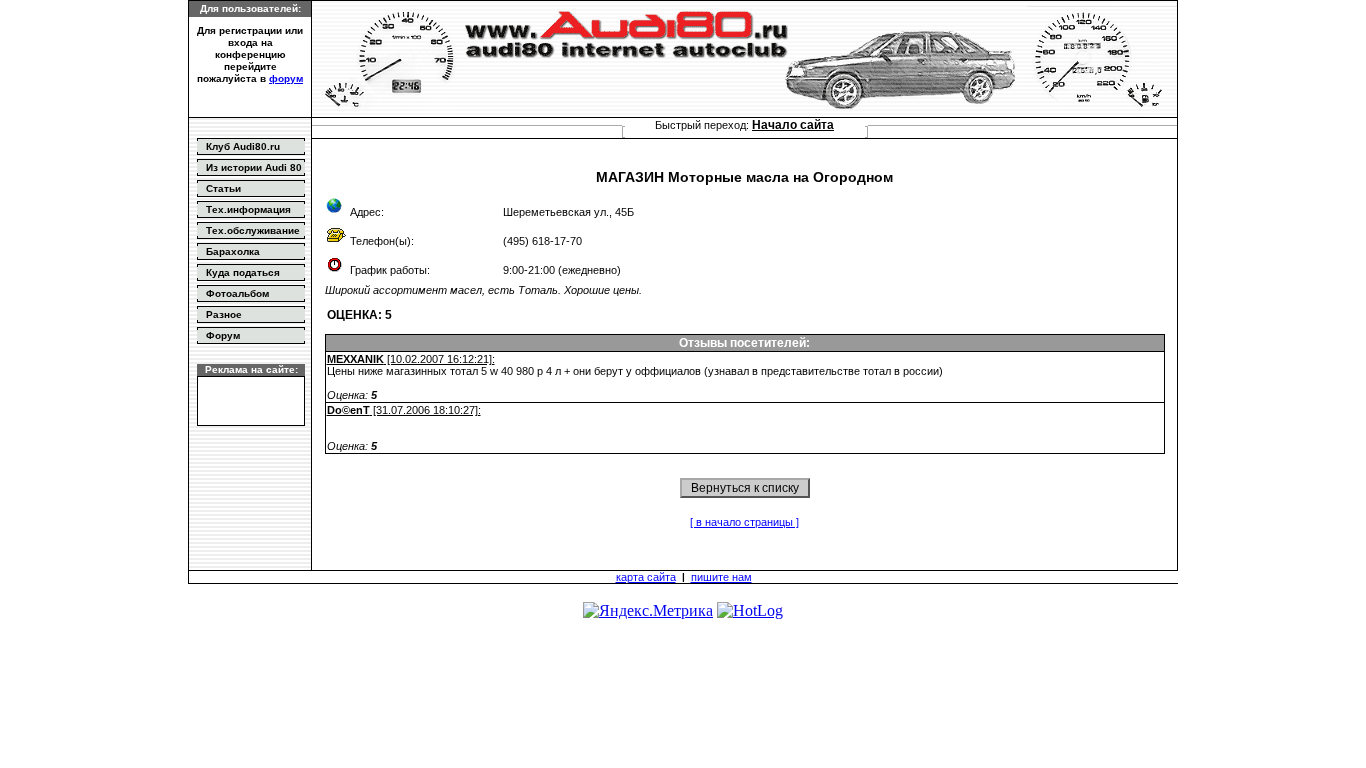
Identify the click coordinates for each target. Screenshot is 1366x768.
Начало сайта (793, 125)
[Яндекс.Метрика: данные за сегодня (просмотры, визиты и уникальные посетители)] (648, 611)
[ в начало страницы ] (744, 522)
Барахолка (233, 251)
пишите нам (721, 577)
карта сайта (646, 577)
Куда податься (243, 272)
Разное (224, 314)
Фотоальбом (237, 293)
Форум (223, 335)
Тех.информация (248, 209)
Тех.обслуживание (253, 230)
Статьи (223, 188)
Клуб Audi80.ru (243, 146)
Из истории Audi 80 (254, 167)
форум (286, 78)
